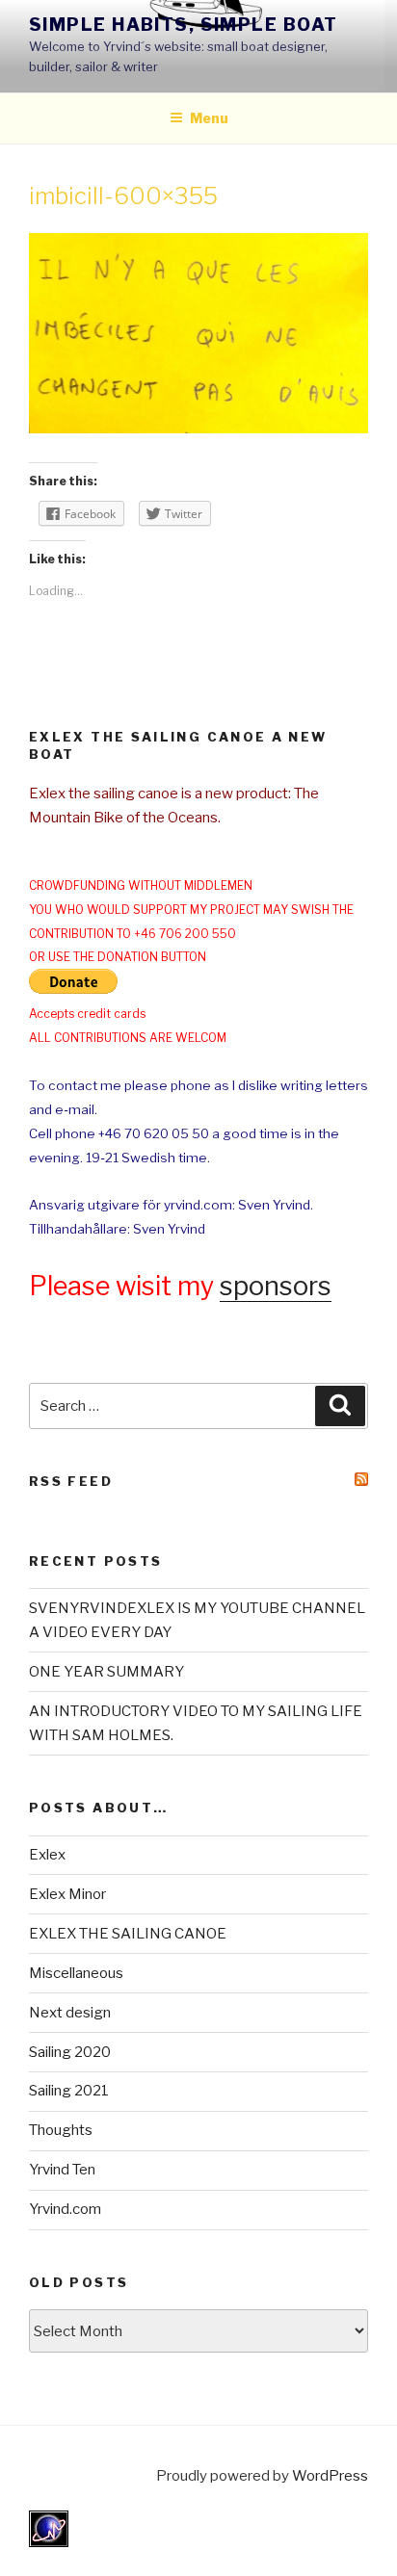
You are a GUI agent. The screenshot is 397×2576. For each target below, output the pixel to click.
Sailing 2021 (69, 2091)
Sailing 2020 (70, 2052)
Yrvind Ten (62, 2170)
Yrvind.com (65, 2209)
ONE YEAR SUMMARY (106, 1672)
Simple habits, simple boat (183, 25)
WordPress (330, 2476)
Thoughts (61, 2130)
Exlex (47, 1855)
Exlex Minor (67, 1894)
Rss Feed (71, 1481)
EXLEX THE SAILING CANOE (128, 1934)
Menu (209, 118)
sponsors (276, 1286)
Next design (70, 2013)
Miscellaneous (76, 1973)
